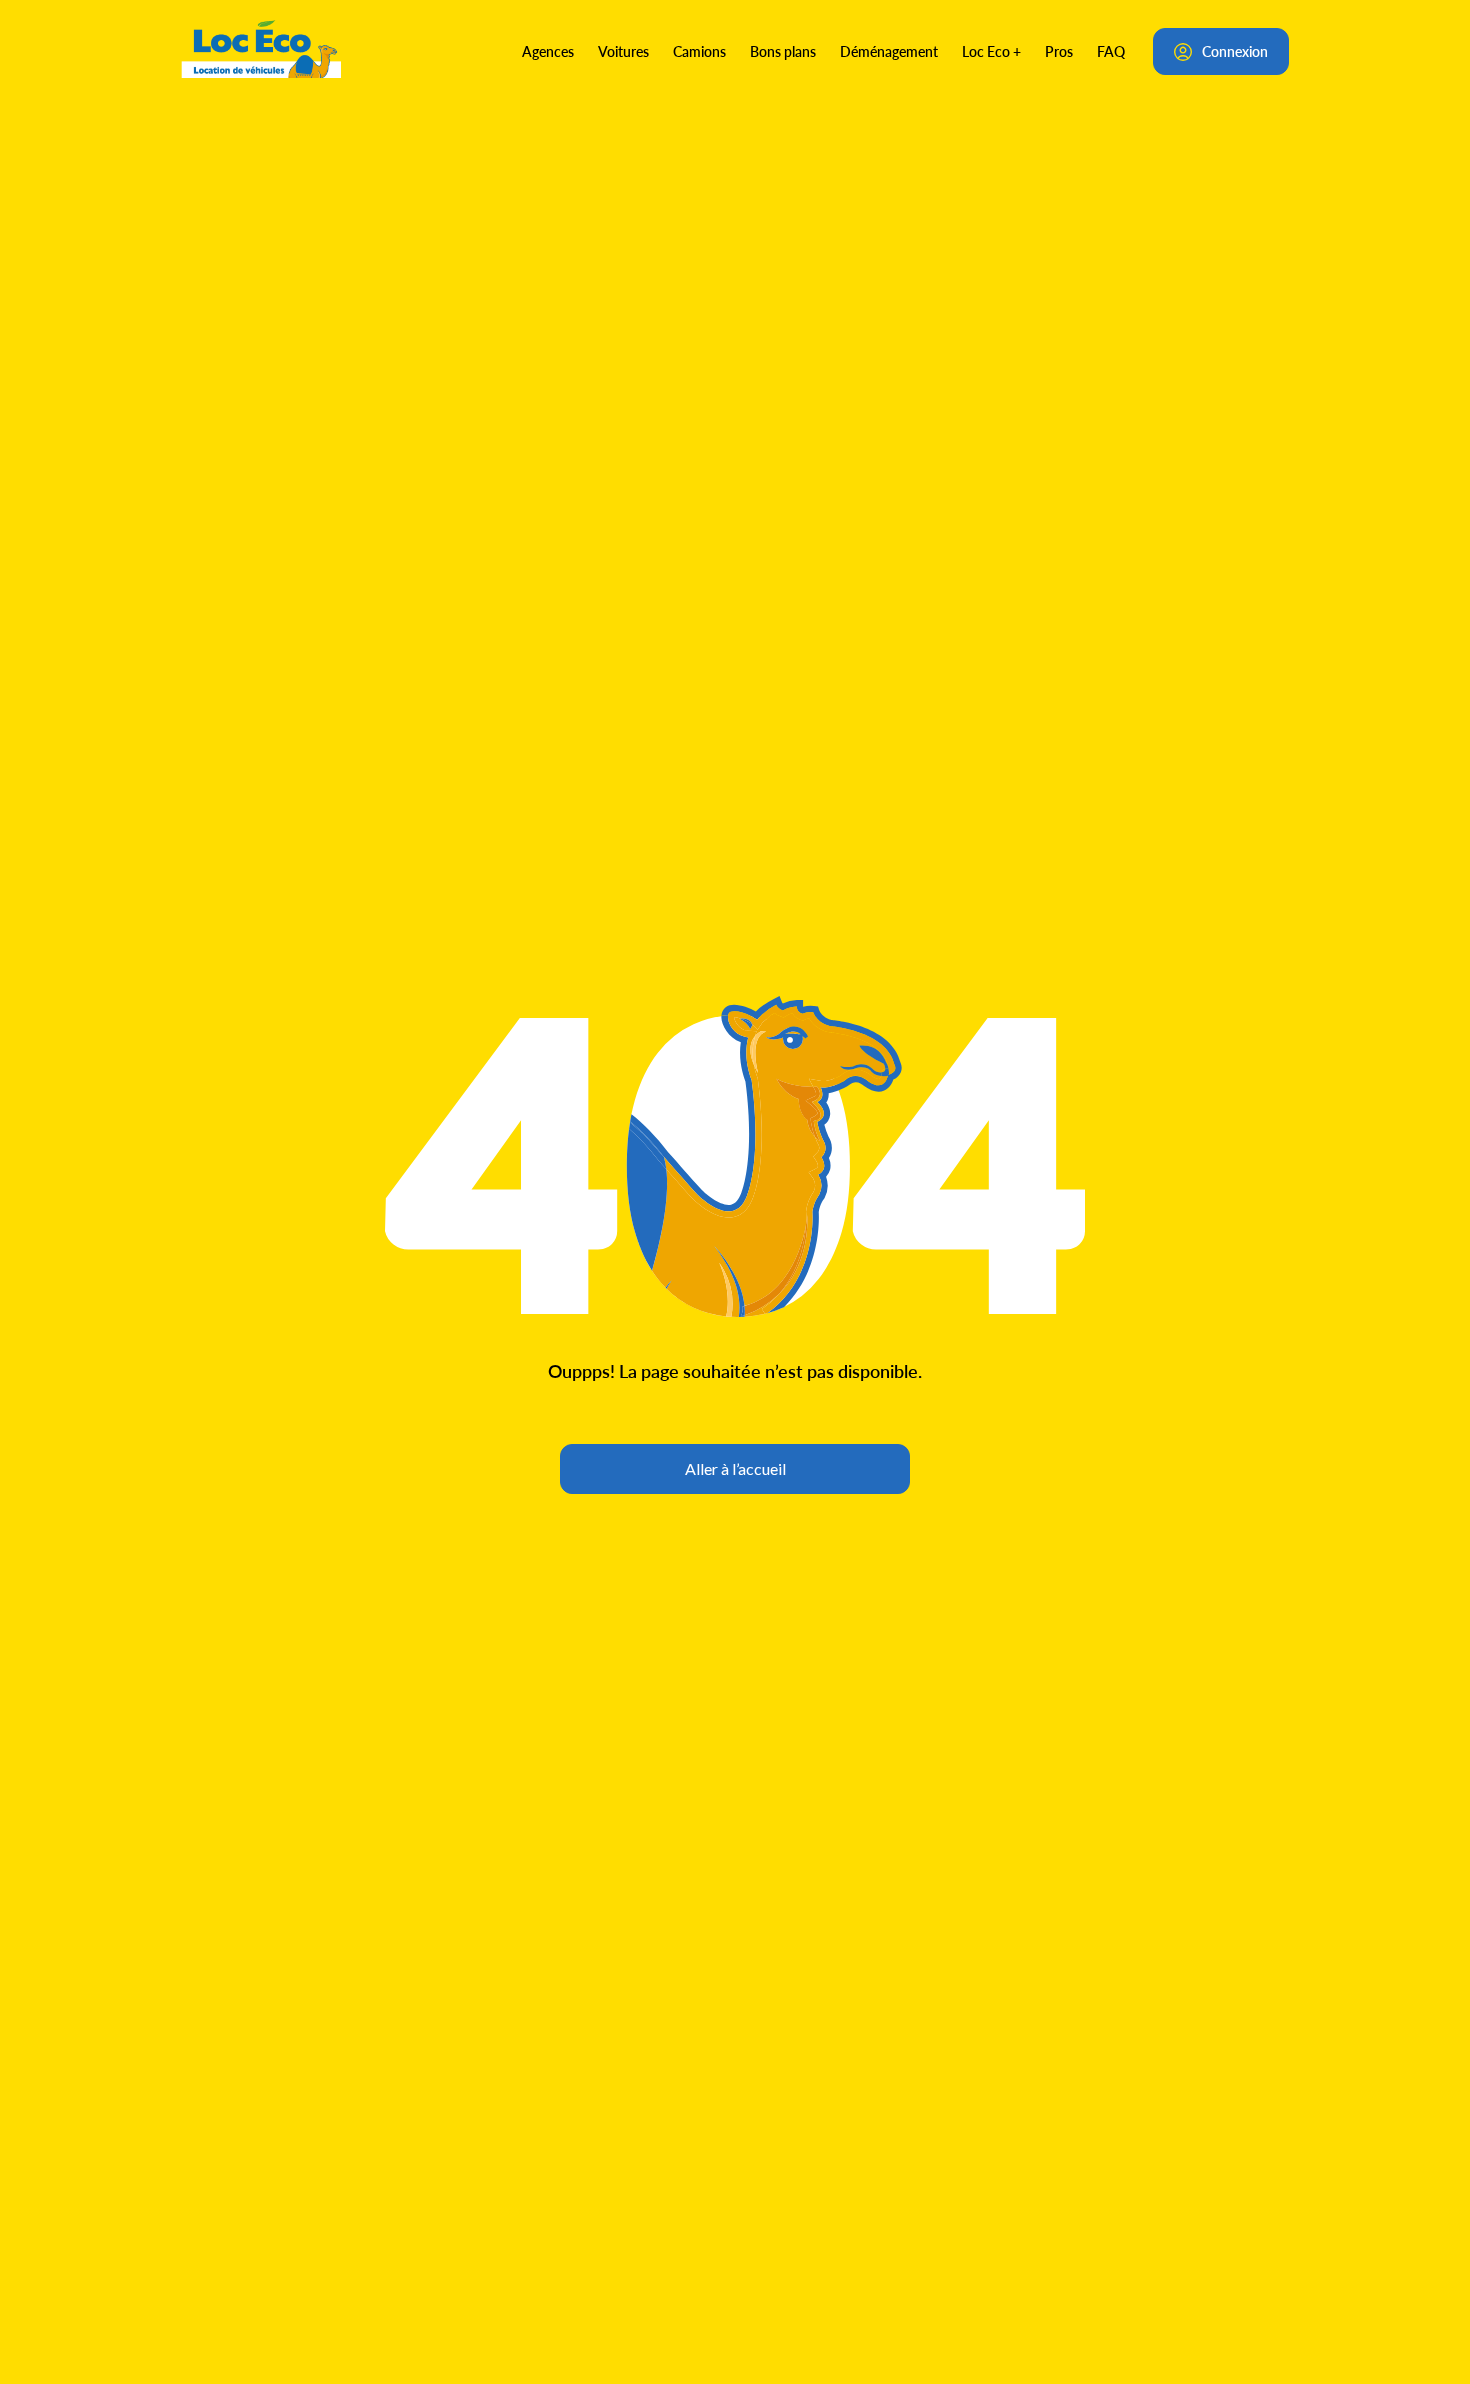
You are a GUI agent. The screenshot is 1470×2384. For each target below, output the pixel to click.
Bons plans (783, 51)
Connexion (1235, 51)
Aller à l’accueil (735, 1468)
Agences (548, 51)
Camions (699, 51)
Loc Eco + (991, 51)
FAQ (1111, 51)
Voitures (623, 51)
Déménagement (889, 51)
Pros (1059, 51)
